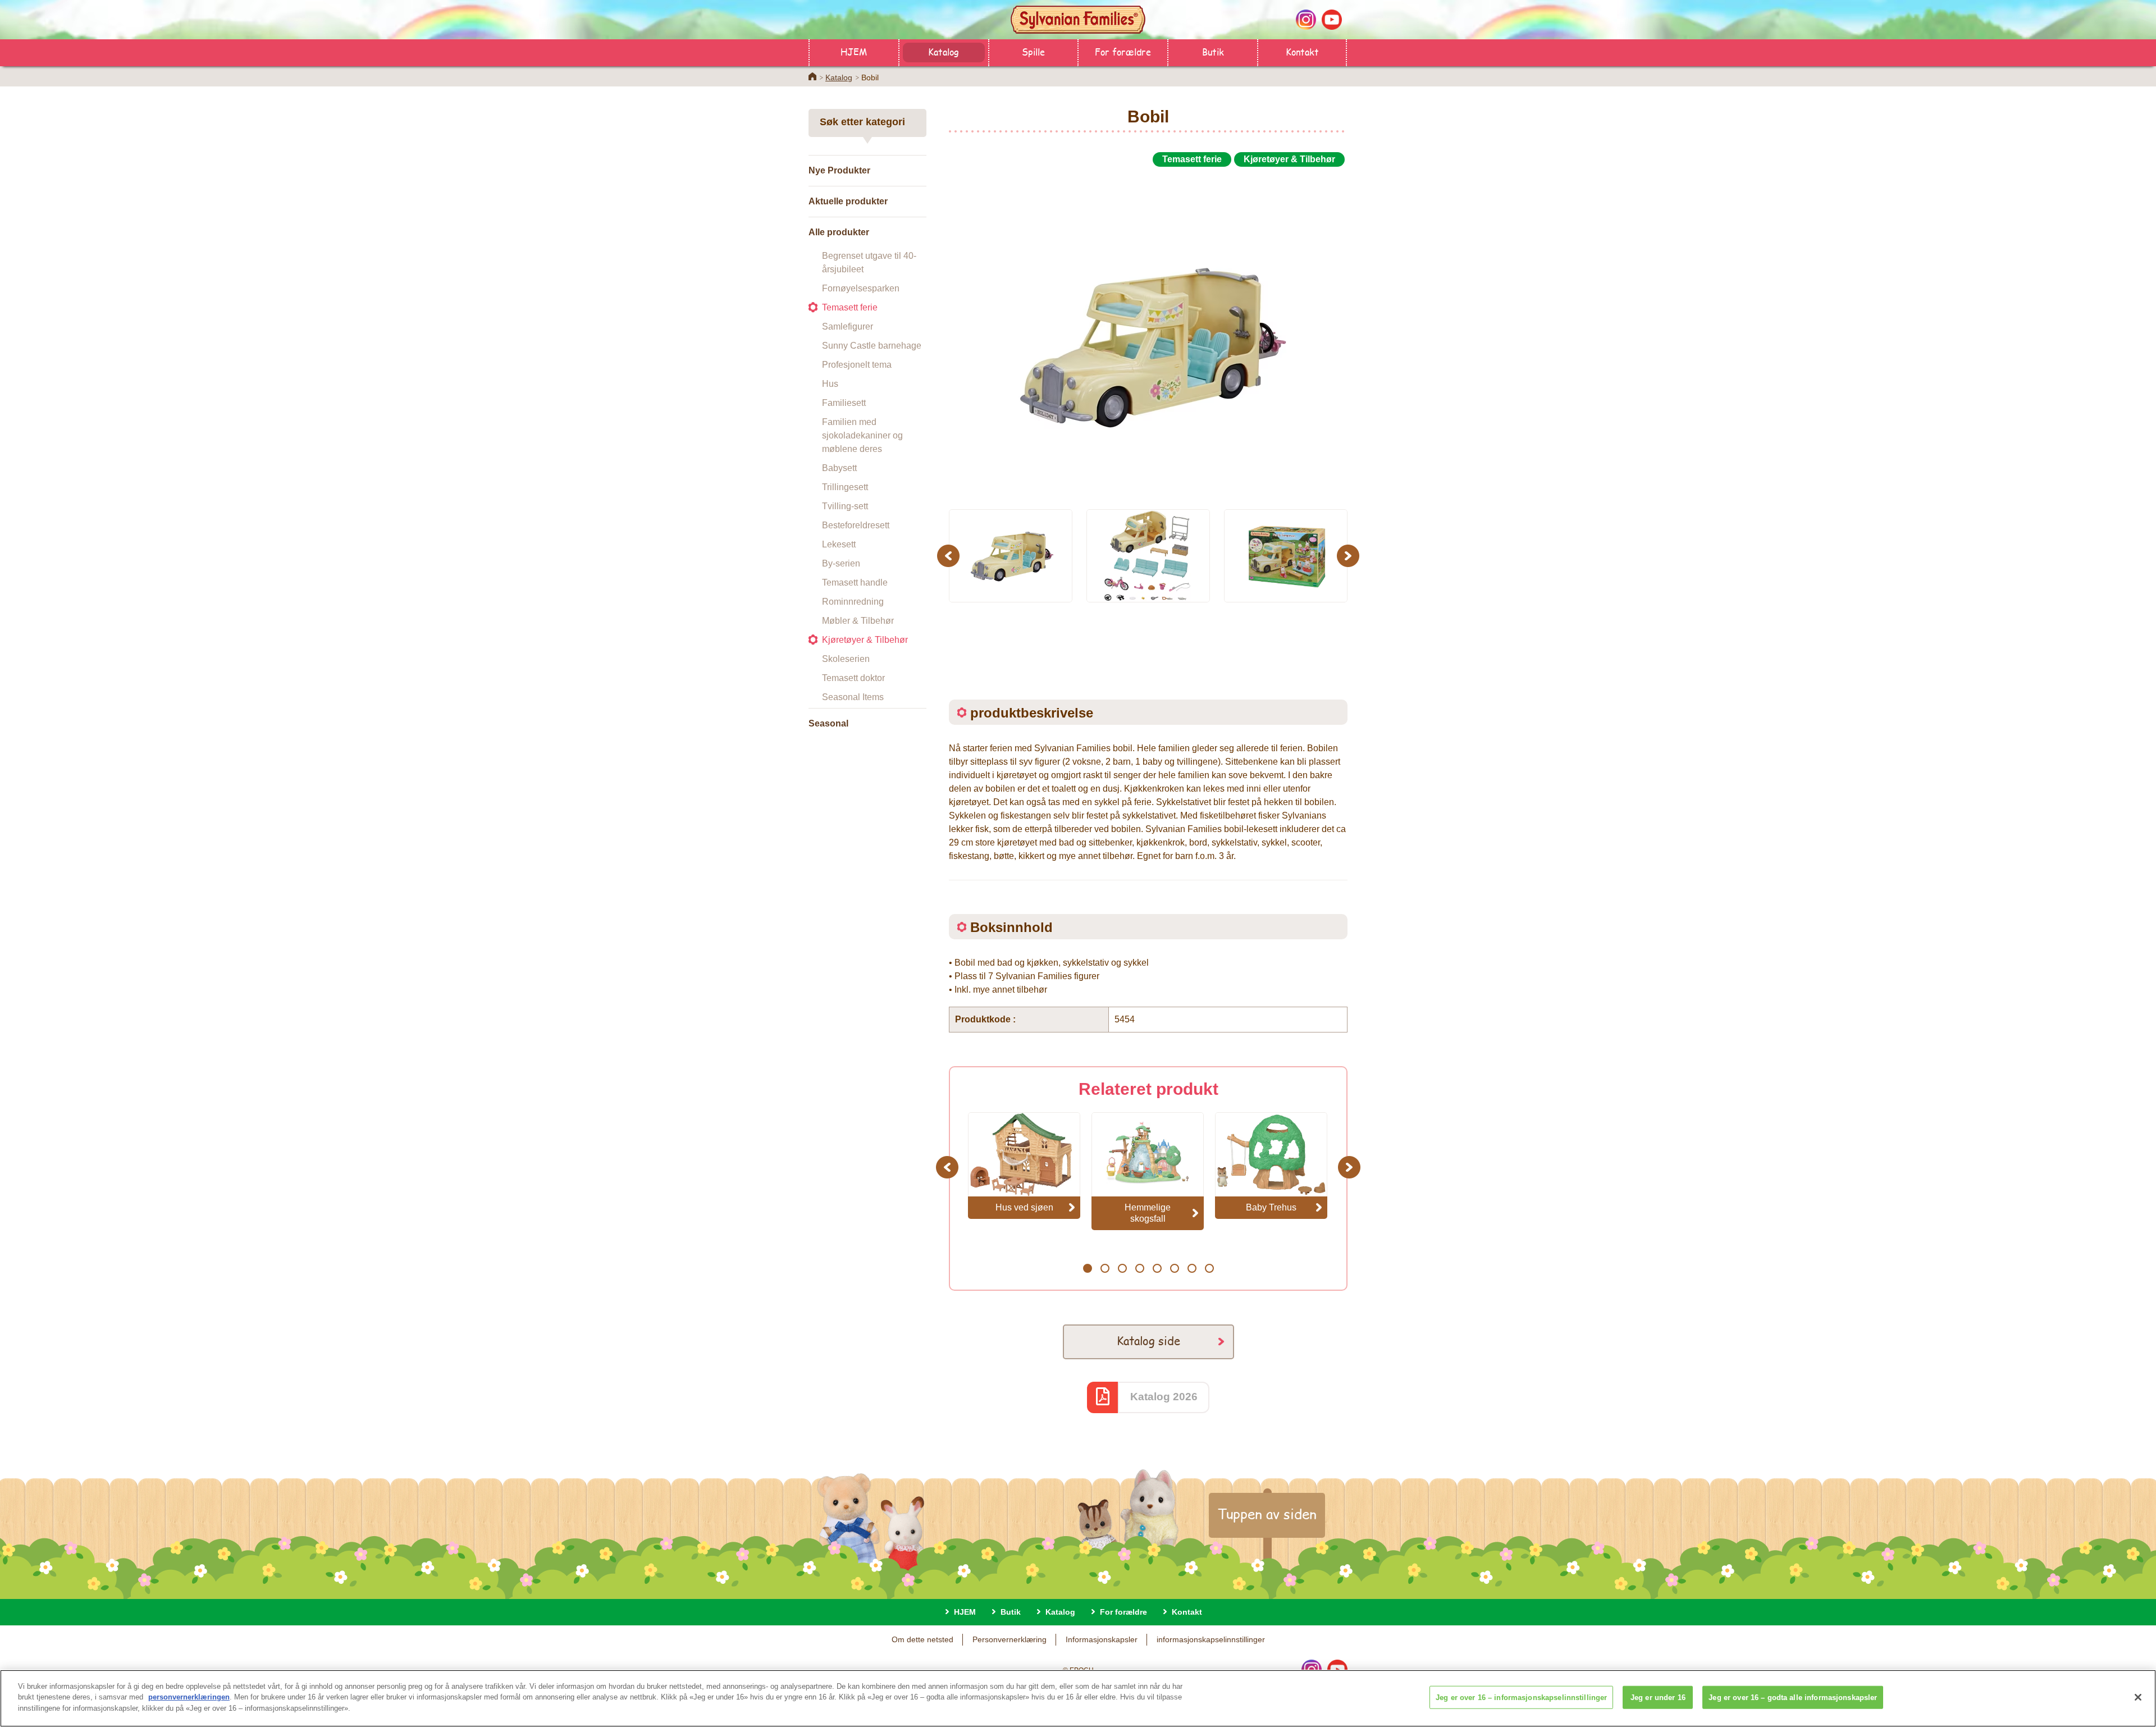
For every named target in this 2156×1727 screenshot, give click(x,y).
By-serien (841, 563)
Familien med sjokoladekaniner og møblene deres (862, 435)
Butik (1213, 51)
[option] (1148, 333)
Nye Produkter (839, 170)
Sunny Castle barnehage (872, 346)
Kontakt (1302, 51)
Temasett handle (855, 582)
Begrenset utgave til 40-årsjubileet (869, 262)
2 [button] (1105, 1268)
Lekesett (839, 544)
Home (812, 76)
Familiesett (844, 403)
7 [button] (1192, 1268)
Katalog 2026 (1164, 1397)
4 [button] (1139, 1268)
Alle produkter (839, 232)
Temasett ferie (850, 307)
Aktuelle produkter (848, 201)
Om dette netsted (922, 1639)
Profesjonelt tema (857, 365)
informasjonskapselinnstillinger (1211, 1639)
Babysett (839, 468)
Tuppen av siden (1267, 1514)
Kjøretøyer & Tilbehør (865, 640)
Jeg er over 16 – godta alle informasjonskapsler (1793, 1698)
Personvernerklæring (1010, 1639)
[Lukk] (2138, 1697)
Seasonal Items (853, 697)
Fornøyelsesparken (861, 288)
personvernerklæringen (189, 1698)
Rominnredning (853, 602)
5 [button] (1157, 1268)
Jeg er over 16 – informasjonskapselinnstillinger (1521, 1698)
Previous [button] (950, 556)
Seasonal (828, 723)
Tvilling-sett (845, 506)
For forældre (1123, 51)
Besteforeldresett (856, 525)
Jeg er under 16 (1658, 1698)
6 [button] (1174, 1268)
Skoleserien (846, 659)
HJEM (854, 51)
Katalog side (1148, 1340)
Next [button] (1349, 556)
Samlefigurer (848, 326)
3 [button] (1122, 1268)
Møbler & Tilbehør (858, 621)
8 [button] (1209, 1268)
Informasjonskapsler (1102, 1639)
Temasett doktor (853, 678)
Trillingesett (845, 487)
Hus (830, 384)
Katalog (944, 51)
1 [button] (1087, 1268)
